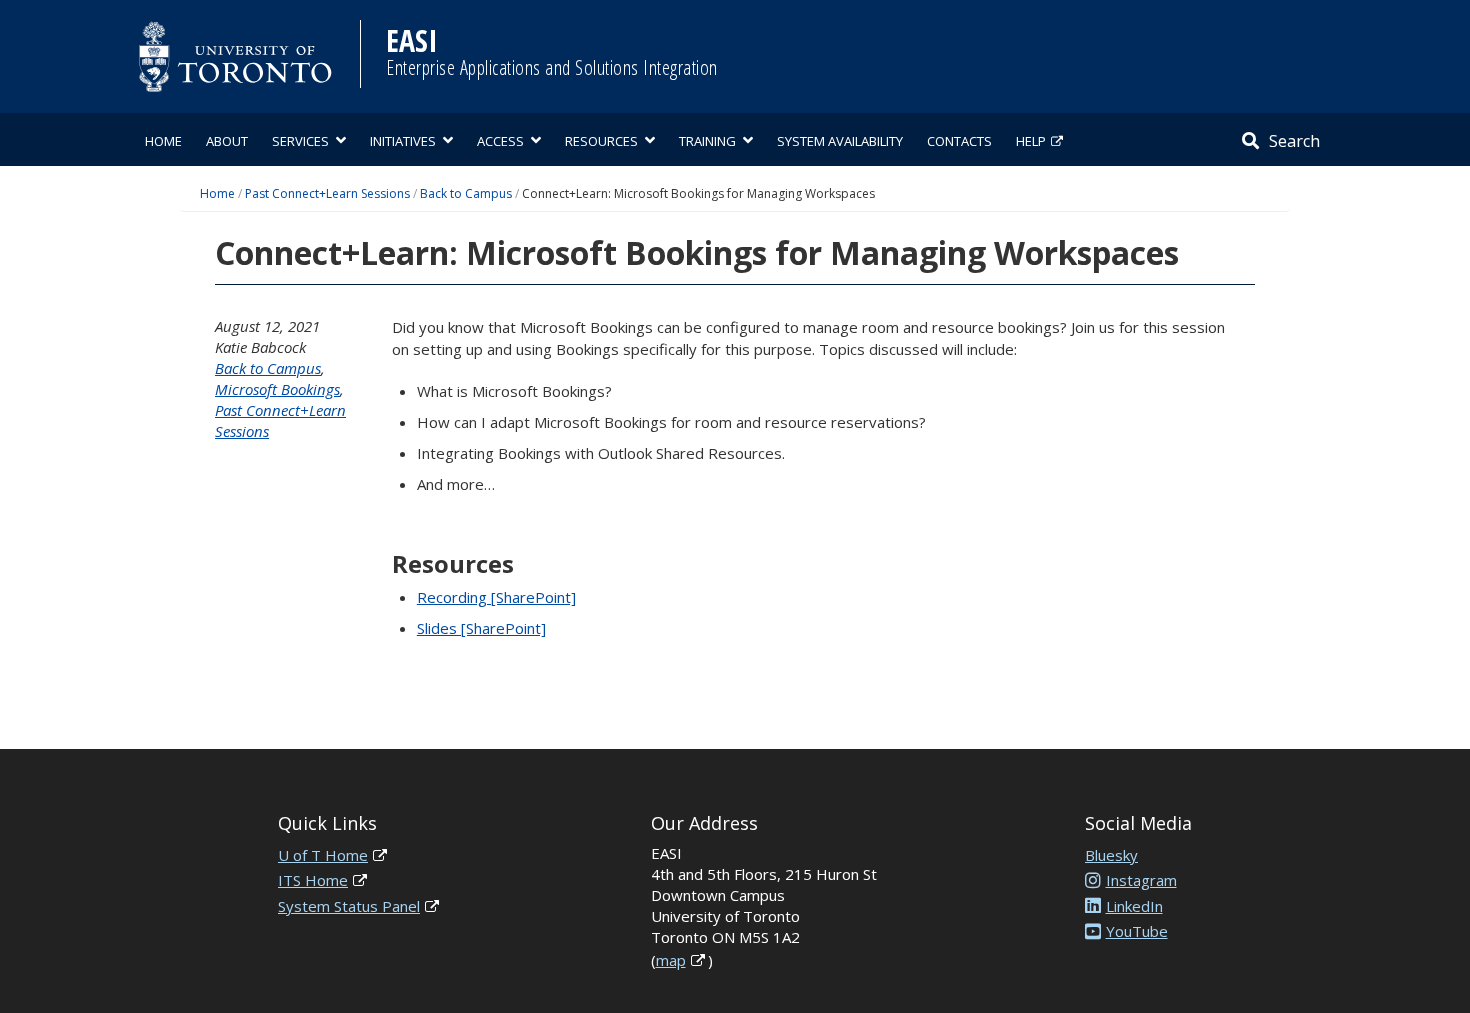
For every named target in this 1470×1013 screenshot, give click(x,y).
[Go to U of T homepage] (235, 56)
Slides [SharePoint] (481, 628)
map (671, 960)
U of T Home (323, 855)
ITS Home (313, 880)
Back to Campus (466, 193)
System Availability (840, 141)
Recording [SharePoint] (496, 597)
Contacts (959, 141)
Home (163, 141)
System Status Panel (349, 906)
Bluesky (1111, 855)
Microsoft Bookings (277, 389)
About (227, 141)
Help (1031, 141)
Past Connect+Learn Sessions (327, 193)
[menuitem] (163, 139)
